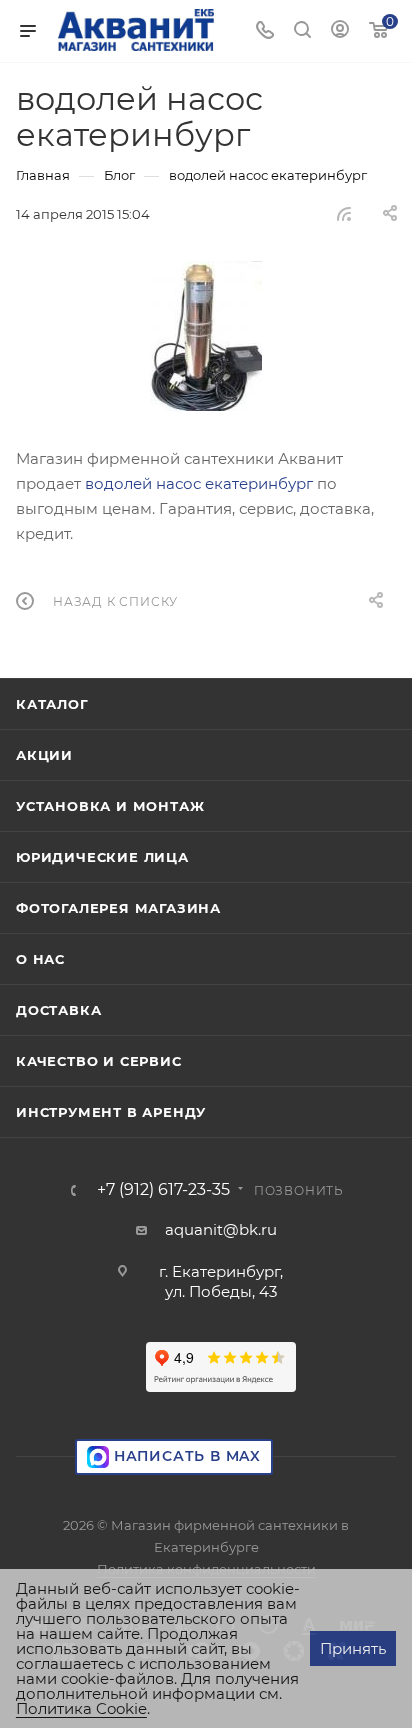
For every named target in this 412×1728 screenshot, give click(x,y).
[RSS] (344, 213)
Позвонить (299, 1190)
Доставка (58, 1010)
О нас (40, 959)
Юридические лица (102, 857)
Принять (353, 1648)
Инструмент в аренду (111, 1112)
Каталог (52, 704)
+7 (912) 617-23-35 (163, 1190)
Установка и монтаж (110, 806)
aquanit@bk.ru (221, 1229)
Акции (44, 755)
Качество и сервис (99, 1061)
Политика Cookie (81, 1708)
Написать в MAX (185, 1456)
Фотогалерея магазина (118, 908)
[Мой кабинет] (340, 31)
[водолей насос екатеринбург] (206, 336)
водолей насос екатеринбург (199, 483)
